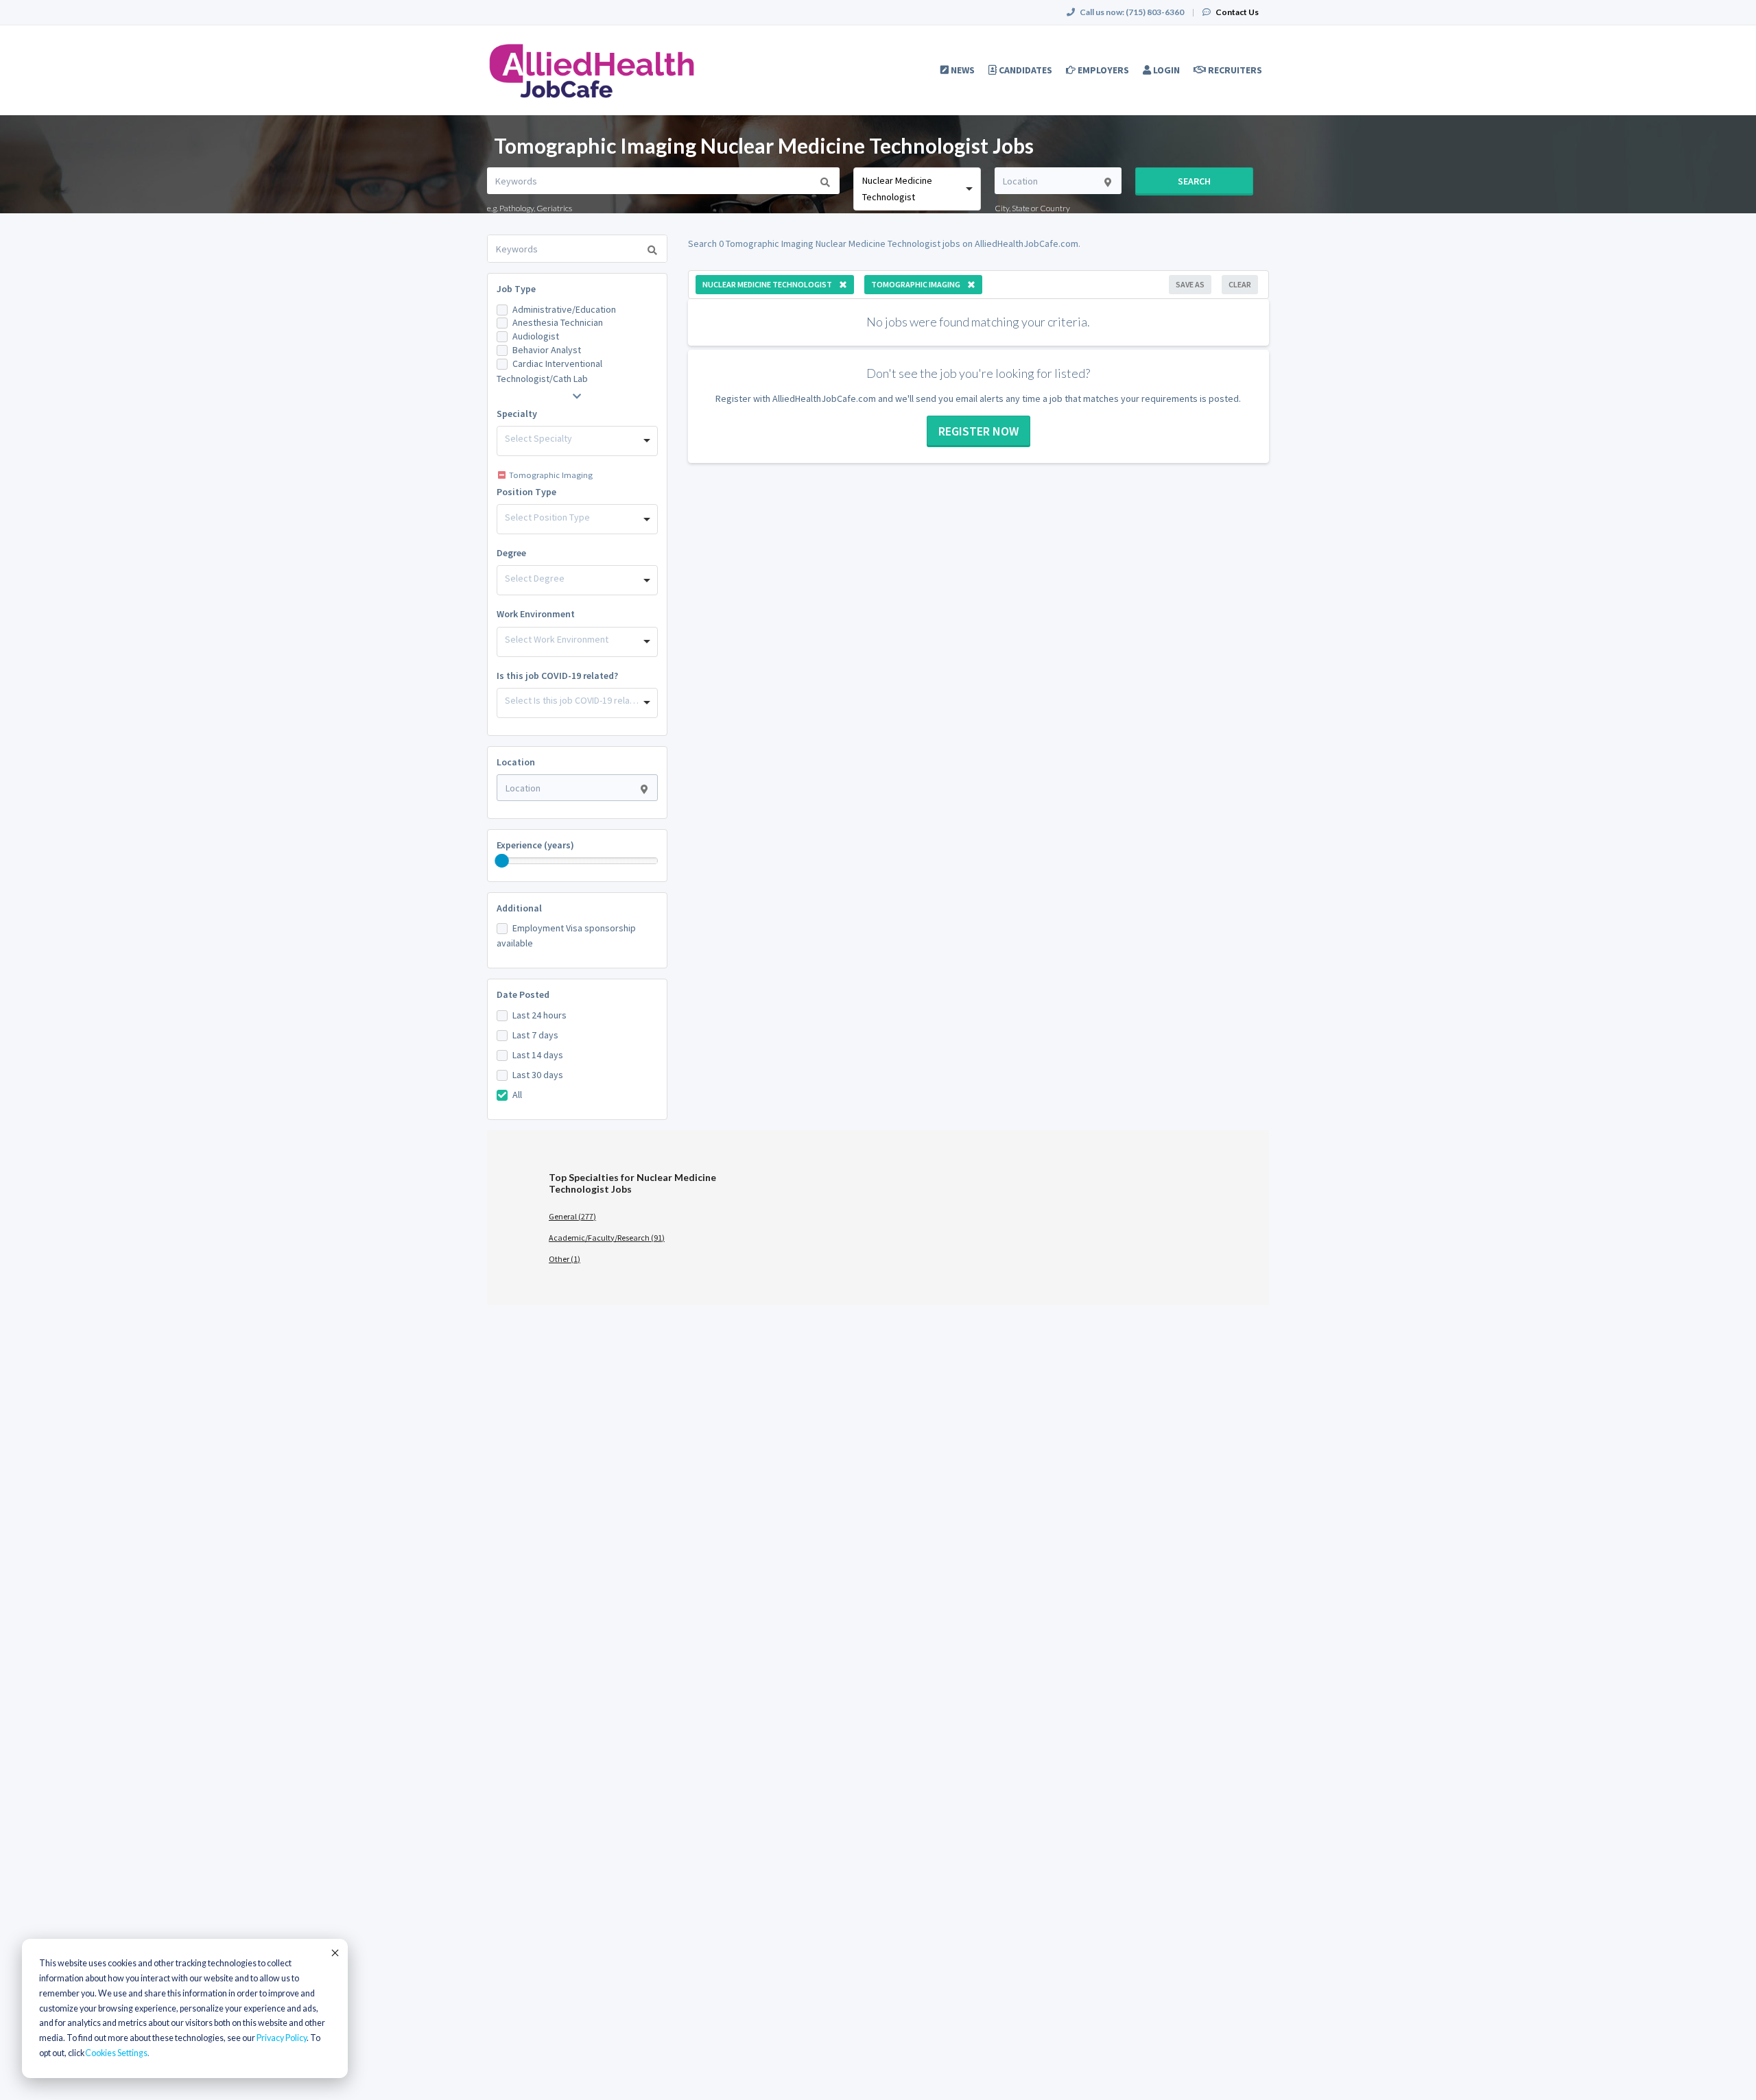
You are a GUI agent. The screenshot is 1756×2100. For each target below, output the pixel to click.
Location (516, 762)
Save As (1190, 284)
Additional (519, 908)
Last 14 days (538, 1055)
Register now (978, 431)
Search (1194, 181)
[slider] (502, 861)
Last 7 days (535, 1035)
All (517, 1095)
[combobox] (917, 189)
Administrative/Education (564, 309)
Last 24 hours (539, 1015)
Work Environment (536, 614)
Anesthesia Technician (558, 322)
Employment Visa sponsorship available (566, 935)
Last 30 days (538, 1075)
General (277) (572, 1216)
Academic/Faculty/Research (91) (607, 1238)
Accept (334, 1953)
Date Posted (523, 994)
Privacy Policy (282, 2038)
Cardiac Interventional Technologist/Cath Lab (549, 371)
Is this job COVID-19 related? (557, 676)
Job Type (516, 289)
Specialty (517, 414)
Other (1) (565, 1259)
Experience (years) (535, 845)
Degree (511, 553)
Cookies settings (116, 2053)
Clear (1240, 284)
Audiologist (536, 336)
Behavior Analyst (547, 350)
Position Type (526, 492)
